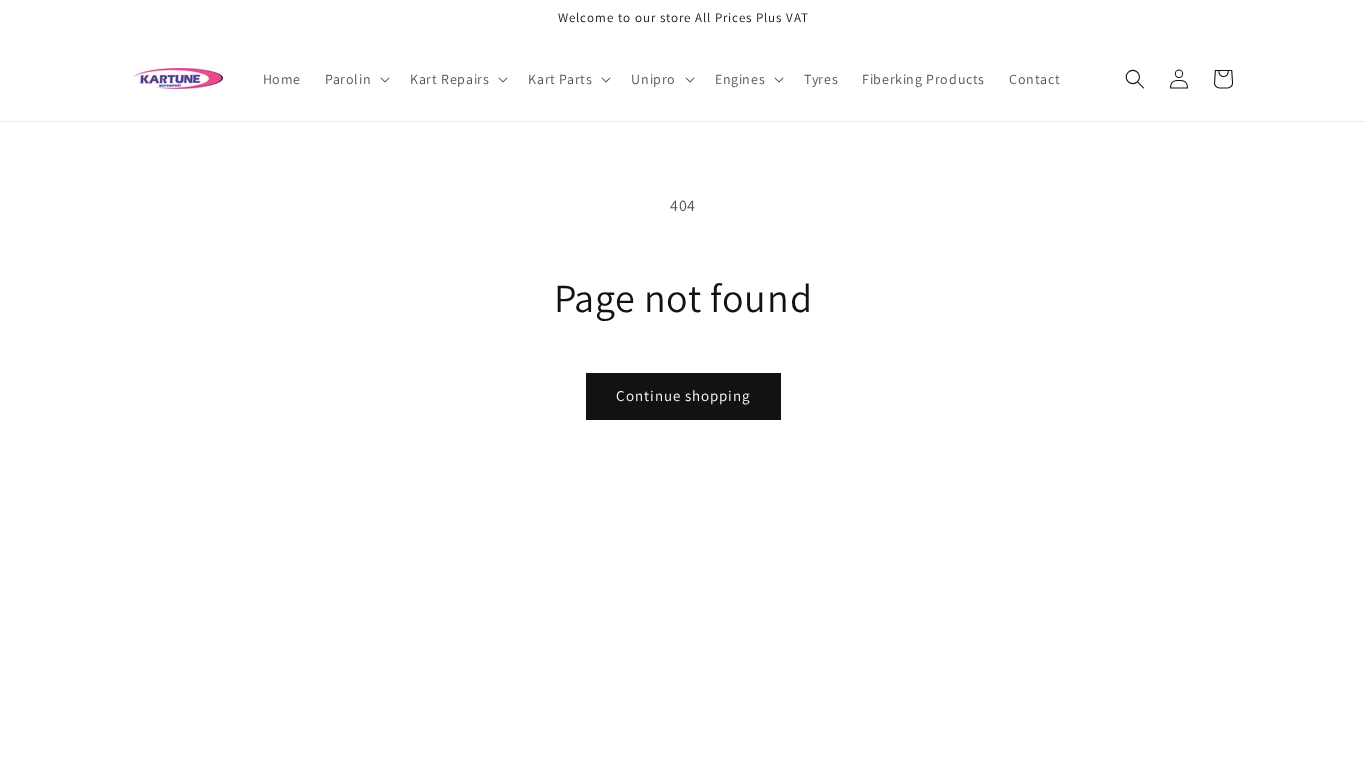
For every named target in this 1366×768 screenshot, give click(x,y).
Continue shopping (683, 395)
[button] (355, 79)
